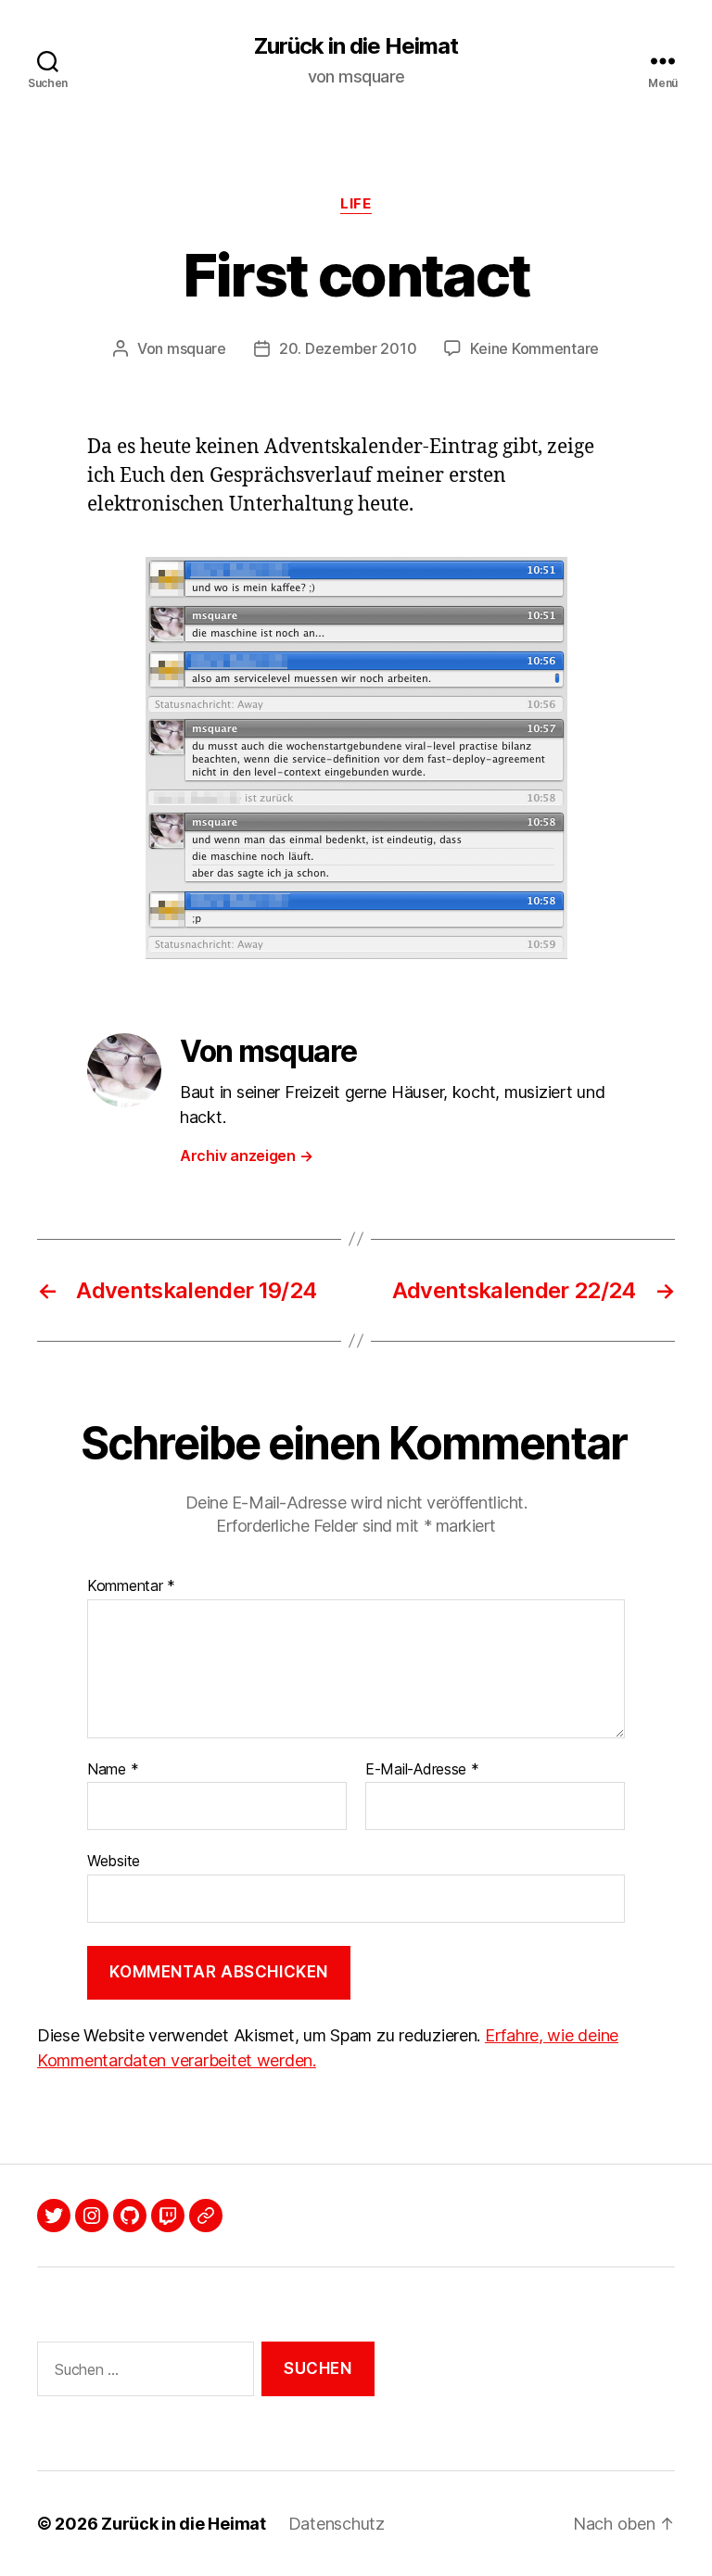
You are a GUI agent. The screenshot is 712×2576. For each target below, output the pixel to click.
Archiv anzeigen (246, 1155)
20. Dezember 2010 (348, 348)
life (356, 204)
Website (114, 1861)
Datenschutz (337, 2524)
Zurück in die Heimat (356, 46)
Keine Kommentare (534, 348)
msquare (197, 348)
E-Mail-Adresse (422, 1770)
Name (113, 1770)
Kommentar (131, 1586)
